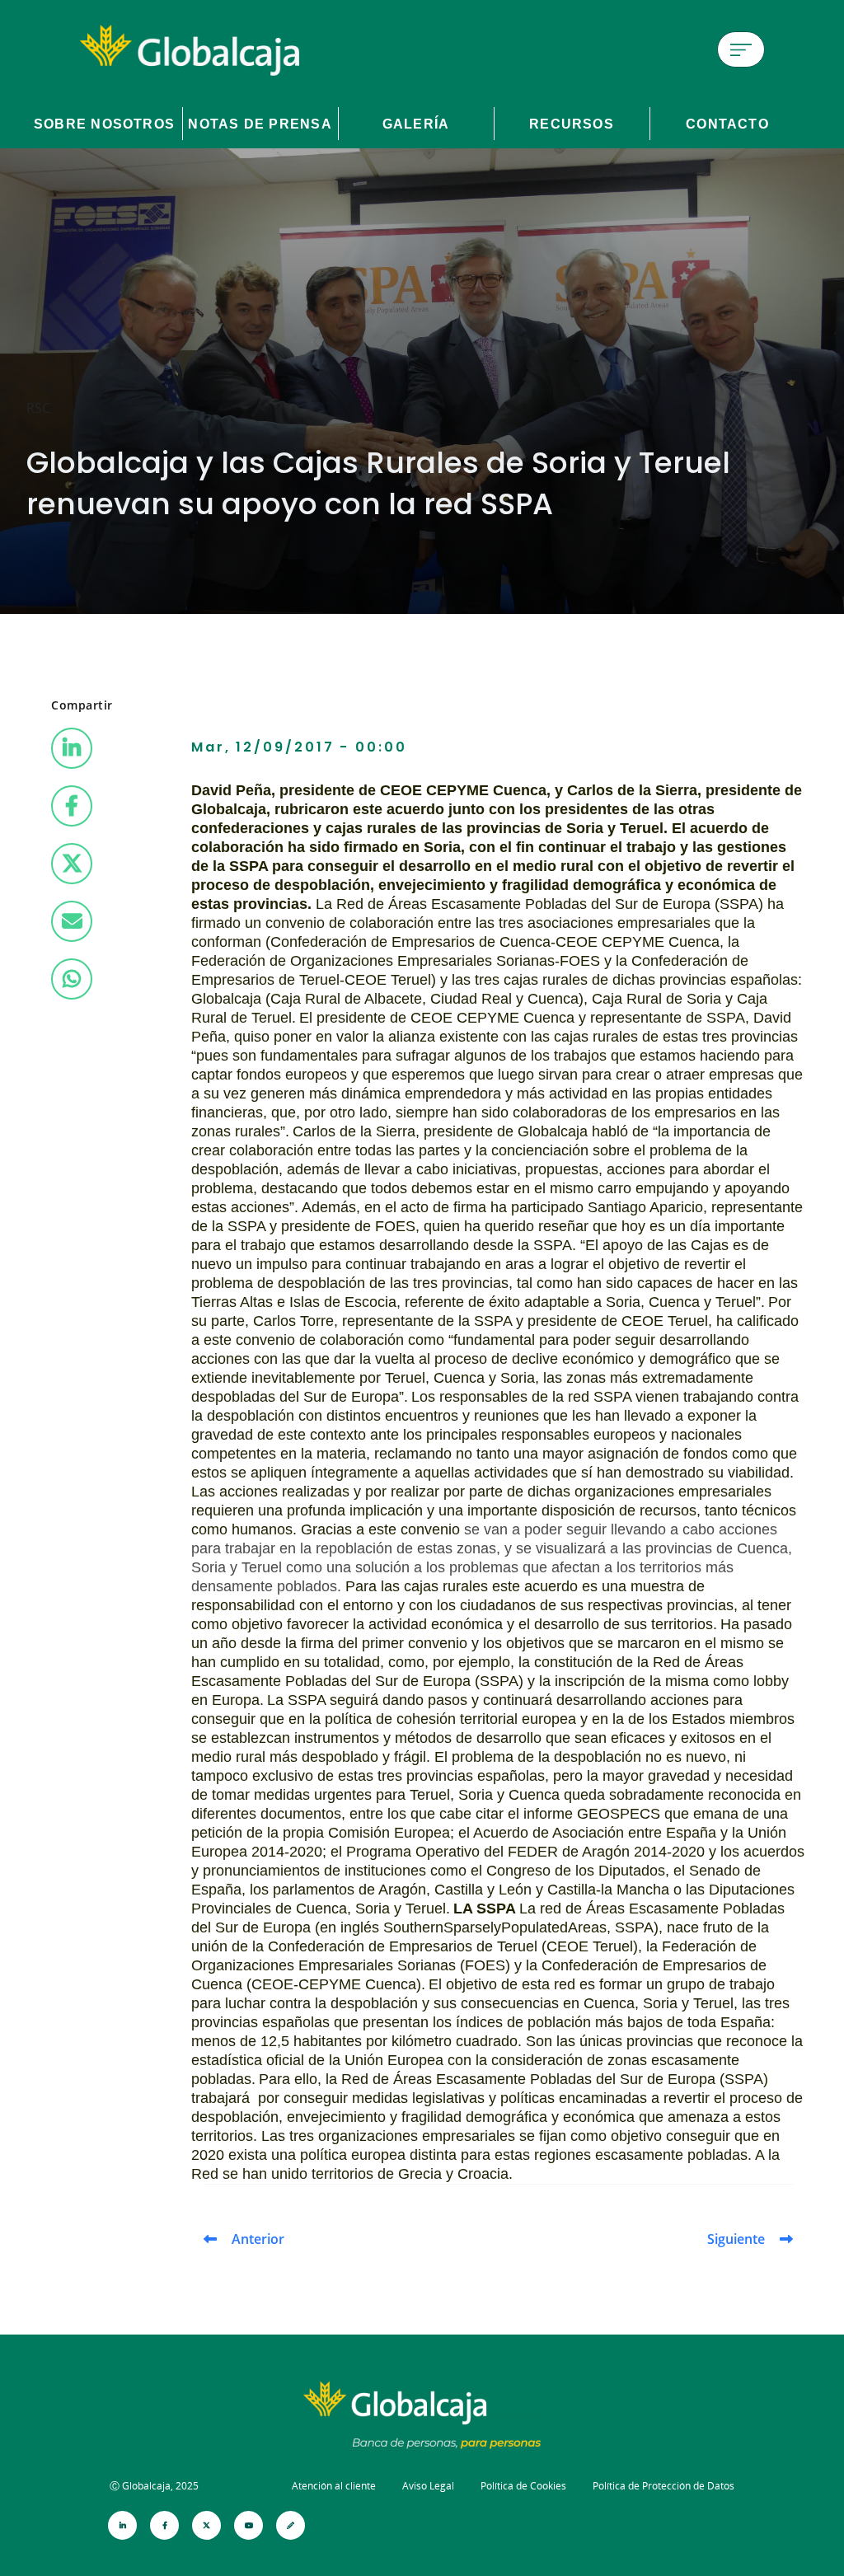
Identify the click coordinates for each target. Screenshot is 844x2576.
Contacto (727, 124)
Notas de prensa (260, 124)
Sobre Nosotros (104, 124)
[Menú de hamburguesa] (741, 49)
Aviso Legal (428, 2486)
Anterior (258, 2239)
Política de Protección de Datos (663, 2486)
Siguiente (736, 2239)
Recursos (572, 124)
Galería (416, 124)
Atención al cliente (334, 2486)
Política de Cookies (523, 2486)
